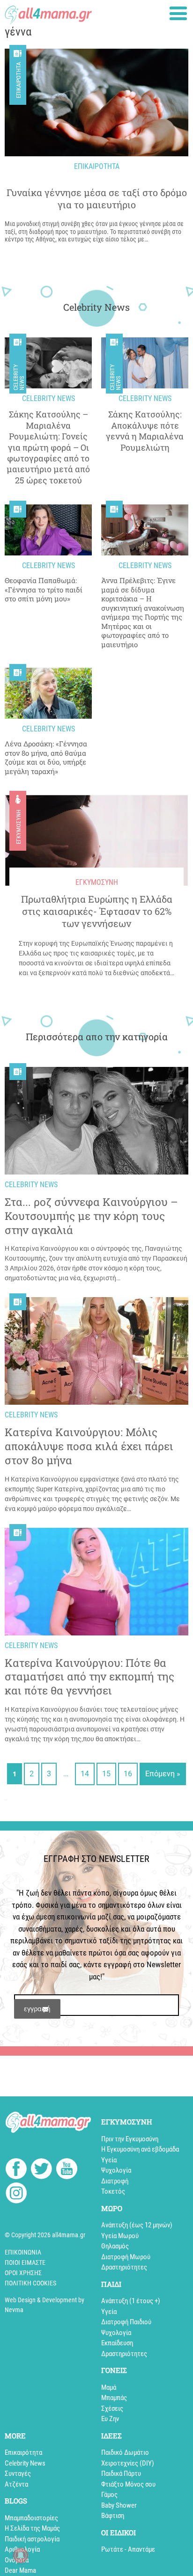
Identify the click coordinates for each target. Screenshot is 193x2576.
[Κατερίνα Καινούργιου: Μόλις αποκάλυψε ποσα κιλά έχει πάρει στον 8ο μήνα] (96, 1351)
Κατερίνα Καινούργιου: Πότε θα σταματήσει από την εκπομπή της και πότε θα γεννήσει (89, 1677)
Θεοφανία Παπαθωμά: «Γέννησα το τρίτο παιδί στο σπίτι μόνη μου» (44, 590)
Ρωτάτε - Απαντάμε (128, 2549)
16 (128, 1774)
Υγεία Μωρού (120, 2236)
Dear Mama (20, 2570)
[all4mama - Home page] (48, 12)
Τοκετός (113, 2191)
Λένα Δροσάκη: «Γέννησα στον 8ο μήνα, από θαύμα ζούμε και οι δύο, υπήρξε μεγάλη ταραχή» (46, 758)
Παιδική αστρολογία (32, 2539)
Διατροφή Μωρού (126, 2257)
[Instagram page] (16, 2194)
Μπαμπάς (114, 2398)
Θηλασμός (115, 2246)
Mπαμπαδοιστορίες (31, 2518)
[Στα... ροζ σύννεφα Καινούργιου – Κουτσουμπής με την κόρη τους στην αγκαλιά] (96, 1121)
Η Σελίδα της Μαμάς (32, 2528)
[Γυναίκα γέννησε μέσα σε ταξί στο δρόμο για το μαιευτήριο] (96, 102)
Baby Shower (119, 2505)
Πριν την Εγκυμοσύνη (130, 2139)
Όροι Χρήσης (23, 2273)
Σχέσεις (112, 2408)
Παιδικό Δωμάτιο (125, 2452)
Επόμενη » (163, 1774)
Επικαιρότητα (19, 80)
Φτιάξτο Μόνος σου (128, 2484)
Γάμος (109, 2495)
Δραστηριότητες (124, 2267)
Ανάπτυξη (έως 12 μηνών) (137, 2225)
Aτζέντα (16, 2484)
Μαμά (109, 2387)
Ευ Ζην (110, 2419)
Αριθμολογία (22, 2549)
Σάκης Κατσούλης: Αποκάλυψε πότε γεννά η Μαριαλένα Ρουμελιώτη (145, 431)
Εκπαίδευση (117, 2343)
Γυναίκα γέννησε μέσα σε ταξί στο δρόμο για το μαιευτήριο (97, 198)
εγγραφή (37, 2009)
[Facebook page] (16, 2170)
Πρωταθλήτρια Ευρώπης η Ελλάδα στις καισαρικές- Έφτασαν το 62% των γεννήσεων (97, 911)
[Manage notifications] (21, 2555)
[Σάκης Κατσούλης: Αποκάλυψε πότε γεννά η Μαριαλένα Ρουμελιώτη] (145, 363)
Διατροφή (115, 2181)
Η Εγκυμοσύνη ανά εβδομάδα (140, 2149)
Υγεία (109, 2160)
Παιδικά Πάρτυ (121, 2474)
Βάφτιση (113, 2516)
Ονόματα (17, 2560)
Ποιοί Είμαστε (25, 2262)
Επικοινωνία (23, 2252)
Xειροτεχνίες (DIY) (128, 2463)
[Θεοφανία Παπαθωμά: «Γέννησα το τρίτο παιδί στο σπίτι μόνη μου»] (48, 530)
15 (106, 1774)
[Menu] (178, 13)
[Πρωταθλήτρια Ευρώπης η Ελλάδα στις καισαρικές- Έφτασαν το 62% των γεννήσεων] (96, 840)
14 (85, 1774)
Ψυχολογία (116, 2170)
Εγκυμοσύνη (19, 827)
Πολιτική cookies (30, 2283)
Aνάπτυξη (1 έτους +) (131, 2301)
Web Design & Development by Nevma (45, 2305)
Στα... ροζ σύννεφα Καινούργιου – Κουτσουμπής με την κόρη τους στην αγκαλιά (91, 1216)
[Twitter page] (41, 2170)
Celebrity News (19, 377)
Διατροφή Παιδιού (126, 2322)
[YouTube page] (67, 2170)
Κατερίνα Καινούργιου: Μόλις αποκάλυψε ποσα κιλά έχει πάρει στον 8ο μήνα (89, 1446)
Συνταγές (18, 2474)
